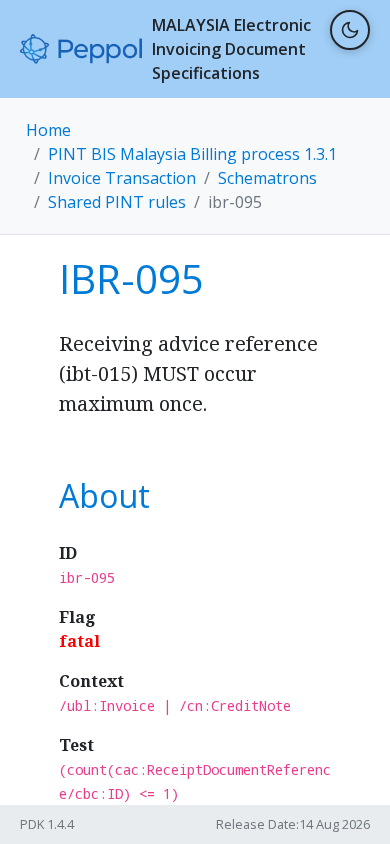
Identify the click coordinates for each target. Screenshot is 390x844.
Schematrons (267, 178)
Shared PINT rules (117, 202)
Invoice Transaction (122, 178)
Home (48, 130)
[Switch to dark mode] (350, 30)
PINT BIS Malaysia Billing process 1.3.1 (192, 154)
